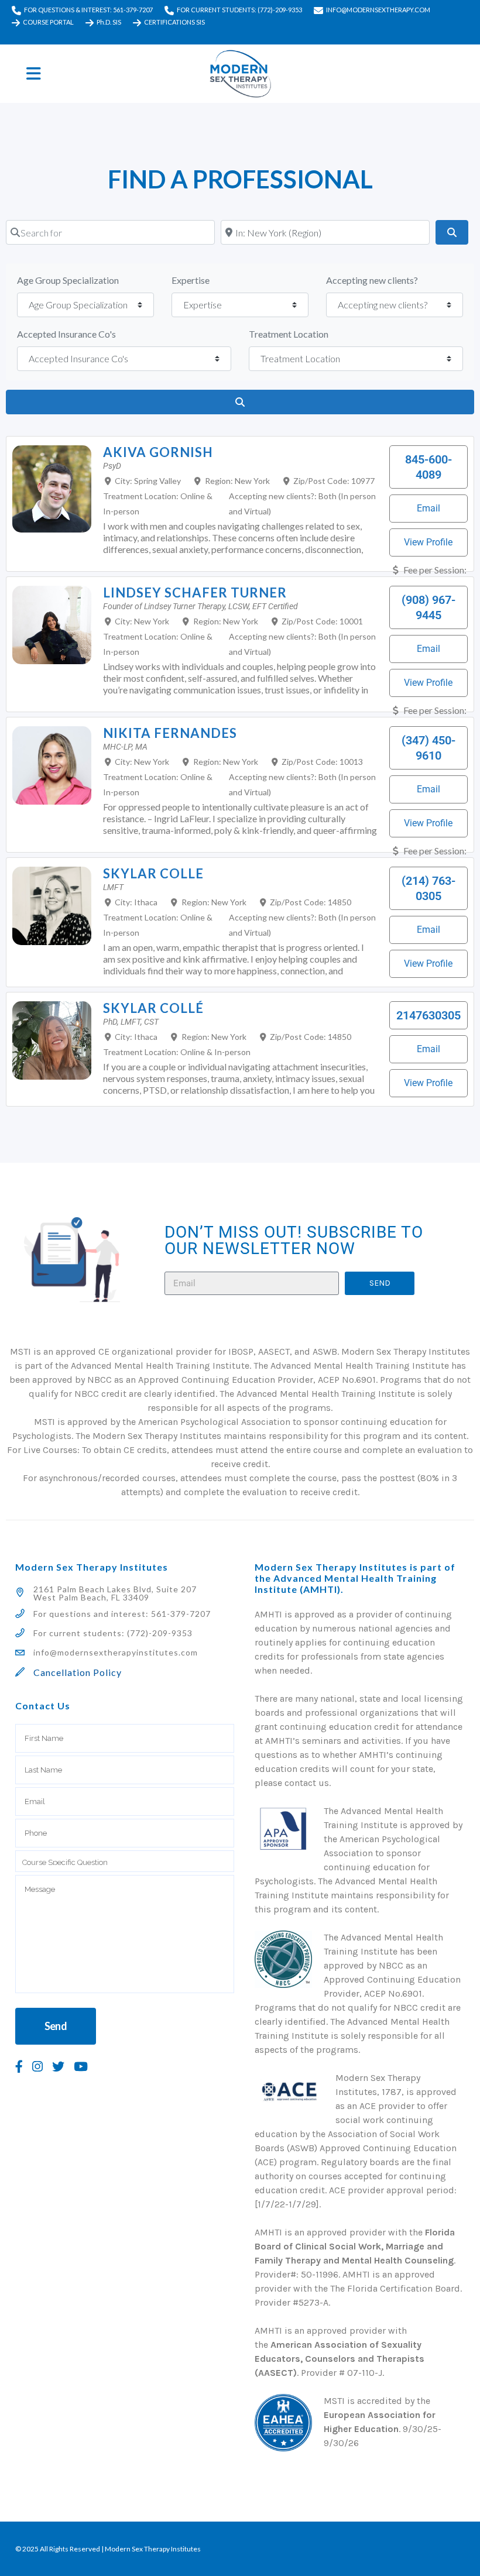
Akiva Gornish (158, 452)
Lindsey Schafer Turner (195, 593)
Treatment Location (289, 334)
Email (428, 508)
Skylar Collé (153, 1008)
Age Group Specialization (68, 280)
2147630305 (428, 1015)
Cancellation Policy (78, 1672)
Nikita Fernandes (170, 733)
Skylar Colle (153, 873)
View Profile (428, 542)
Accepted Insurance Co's (66, 334)
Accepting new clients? (372, 280)
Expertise (191, 280)
